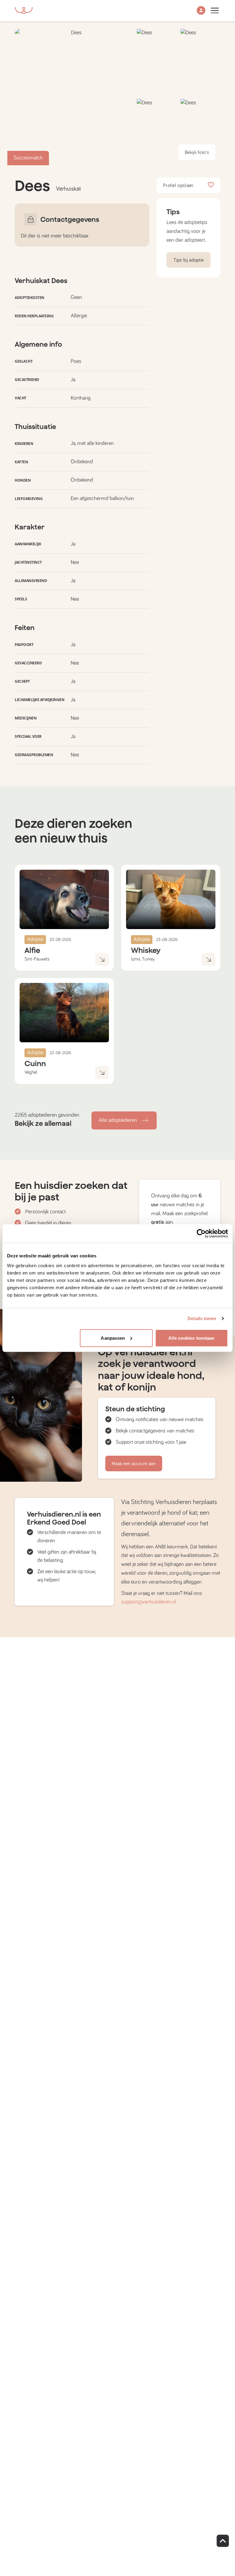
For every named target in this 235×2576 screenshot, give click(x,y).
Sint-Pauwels (37, 959)
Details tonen (202, 1318)
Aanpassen (113, 1338)
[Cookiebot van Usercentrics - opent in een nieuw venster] (201, 1234)
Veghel (31, 1072)
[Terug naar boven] (223, 2541)
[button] (201, 11)
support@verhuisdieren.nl (149, 1602)
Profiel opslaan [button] (178, 185)
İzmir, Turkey (143, 959)
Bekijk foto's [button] (197, 152)
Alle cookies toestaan (191, 1338)
